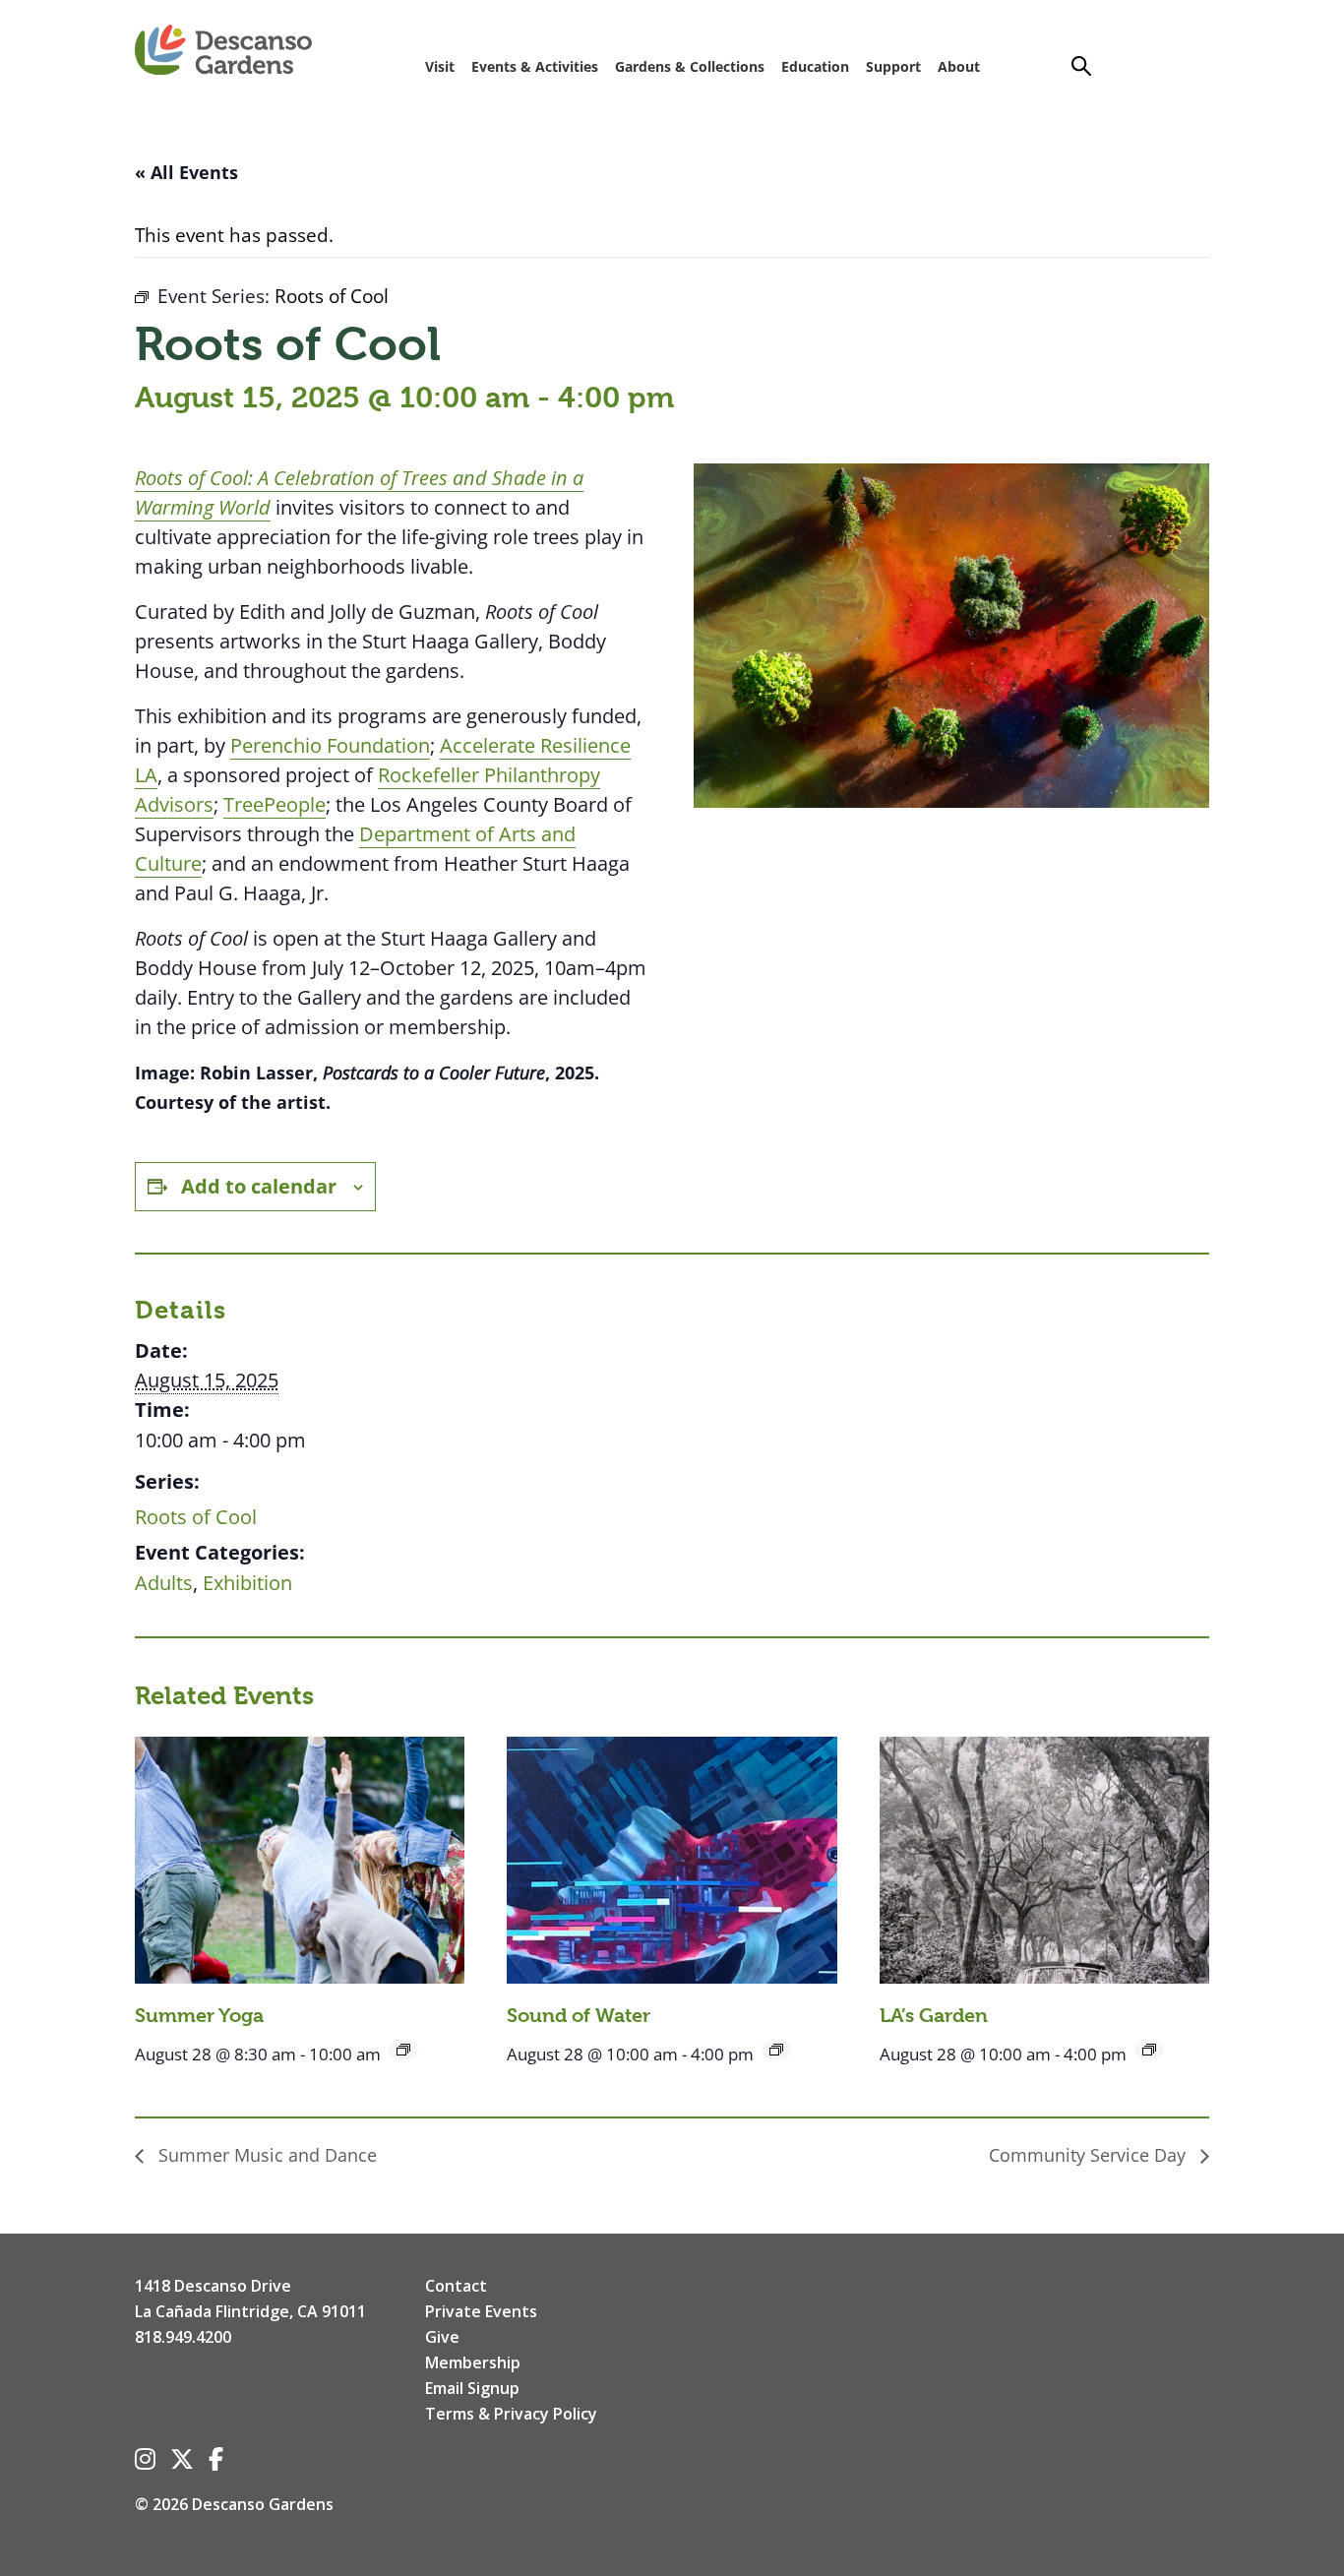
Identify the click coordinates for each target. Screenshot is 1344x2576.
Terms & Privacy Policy (511, 2414)
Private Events (481, 2311)
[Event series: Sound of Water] (776, 2050)
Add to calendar (259, 1186)
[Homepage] (223, 51)
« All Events (186, 172)
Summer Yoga (199, 2016)
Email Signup (472, 2388)
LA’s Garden (934, 2016)
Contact (456, 2286)
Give (442, 2337)
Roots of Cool (196, 1517)
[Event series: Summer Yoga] (403, 2050)
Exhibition (247, 1583)
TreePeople (275, 804)
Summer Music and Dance (265, 2155)
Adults (164, 1583)
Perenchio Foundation (330, 745)
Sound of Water (579, 2016)
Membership (473, 2362)
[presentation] (300, 1860)
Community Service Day (1090, 2155)
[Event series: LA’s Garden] (1149, 2050)
